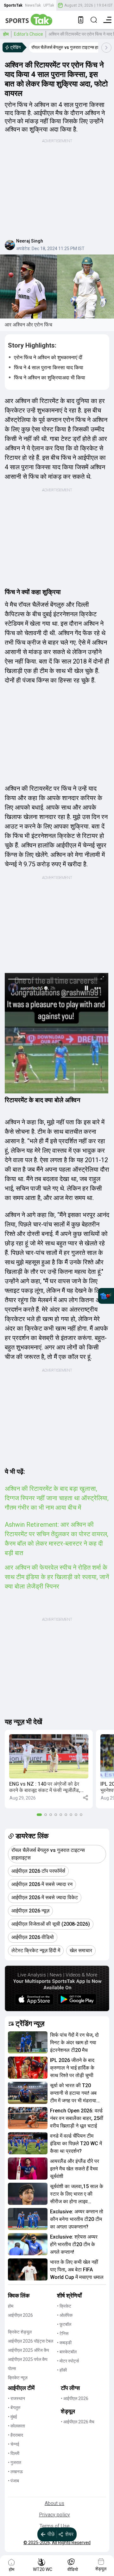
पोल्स (12, 2368)
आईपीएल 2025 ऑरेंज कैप (28, 2350)
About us (54, 2503)
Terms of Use (55, 2526)
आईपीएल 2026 (20, 2315)
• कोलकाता (16, 2426)
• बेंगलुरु (14, 2408)
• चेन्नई (14, 2444)
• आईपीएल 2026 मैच (78, 2422)
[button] (49, 1769)
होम (6, 34)
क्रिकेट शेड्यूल (20, 2332)
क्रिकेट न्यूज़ (18, 2378)
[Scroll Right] (106, 48)
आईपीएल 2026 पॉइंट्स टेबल (31, 2341)
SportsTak (13, 5)
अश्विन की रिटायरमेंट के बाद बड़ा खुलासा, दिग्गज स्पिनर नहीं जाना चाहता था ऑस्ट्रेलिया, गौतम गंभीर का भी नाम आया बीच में (57, 1498)
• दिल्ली (14, 2453)
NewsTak (33, 5)
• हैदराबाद (16, 2435)
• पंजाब (13, 2481)
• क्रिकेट (64, 2306)
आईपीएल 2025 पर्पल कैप (28, 2359)
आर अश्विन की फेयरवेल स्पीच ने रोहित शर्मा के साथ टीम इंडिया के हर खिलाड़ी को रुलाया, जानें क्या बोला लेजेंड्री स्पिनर (57, 1577)
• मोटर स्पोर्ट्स (68, 2361)
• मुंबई (13, 2417)
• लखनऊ (15, 2472)
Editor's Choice (28, 34)
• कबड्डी (64, 2343)
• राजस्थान (16, 2398)
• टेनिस (63, 2333)
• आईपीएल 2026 (75, 2398)
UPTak (49, 5)
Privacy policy (54, 2515)
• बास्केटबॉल (67, 2352)
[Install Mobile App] (81, 20)
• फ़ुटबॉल (64, 2324)
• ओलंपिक (65, 2315)
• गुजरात (15, 2462)
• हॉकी (62, 2370)
